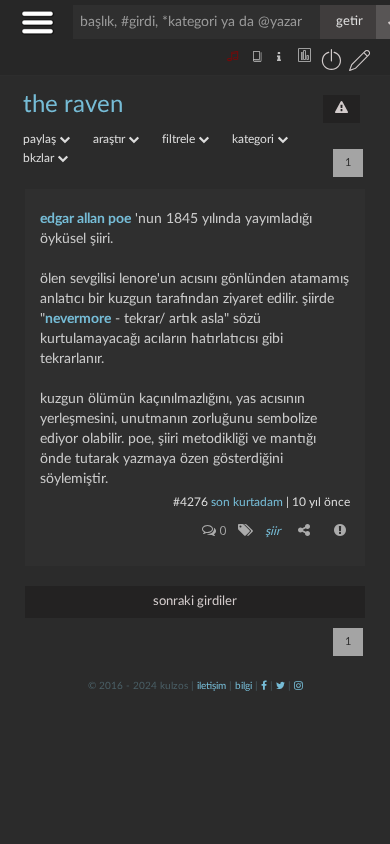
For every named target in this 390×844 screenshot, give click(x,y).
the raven (73, 105)
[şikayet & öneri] (341, 109)
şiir (272, 531)
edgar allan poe (85, 219)
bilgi (243, 686)
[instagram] (298, 686)
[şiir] (244, 530)
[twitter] (280, 686)
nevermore (78, 319)
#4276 (190, 502)
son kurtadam (247, 502)
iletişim (211, 686)
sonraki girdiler (195, 601)
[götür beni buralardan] (355, 742)
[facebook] (264, 686)
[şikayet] (341, 530)
